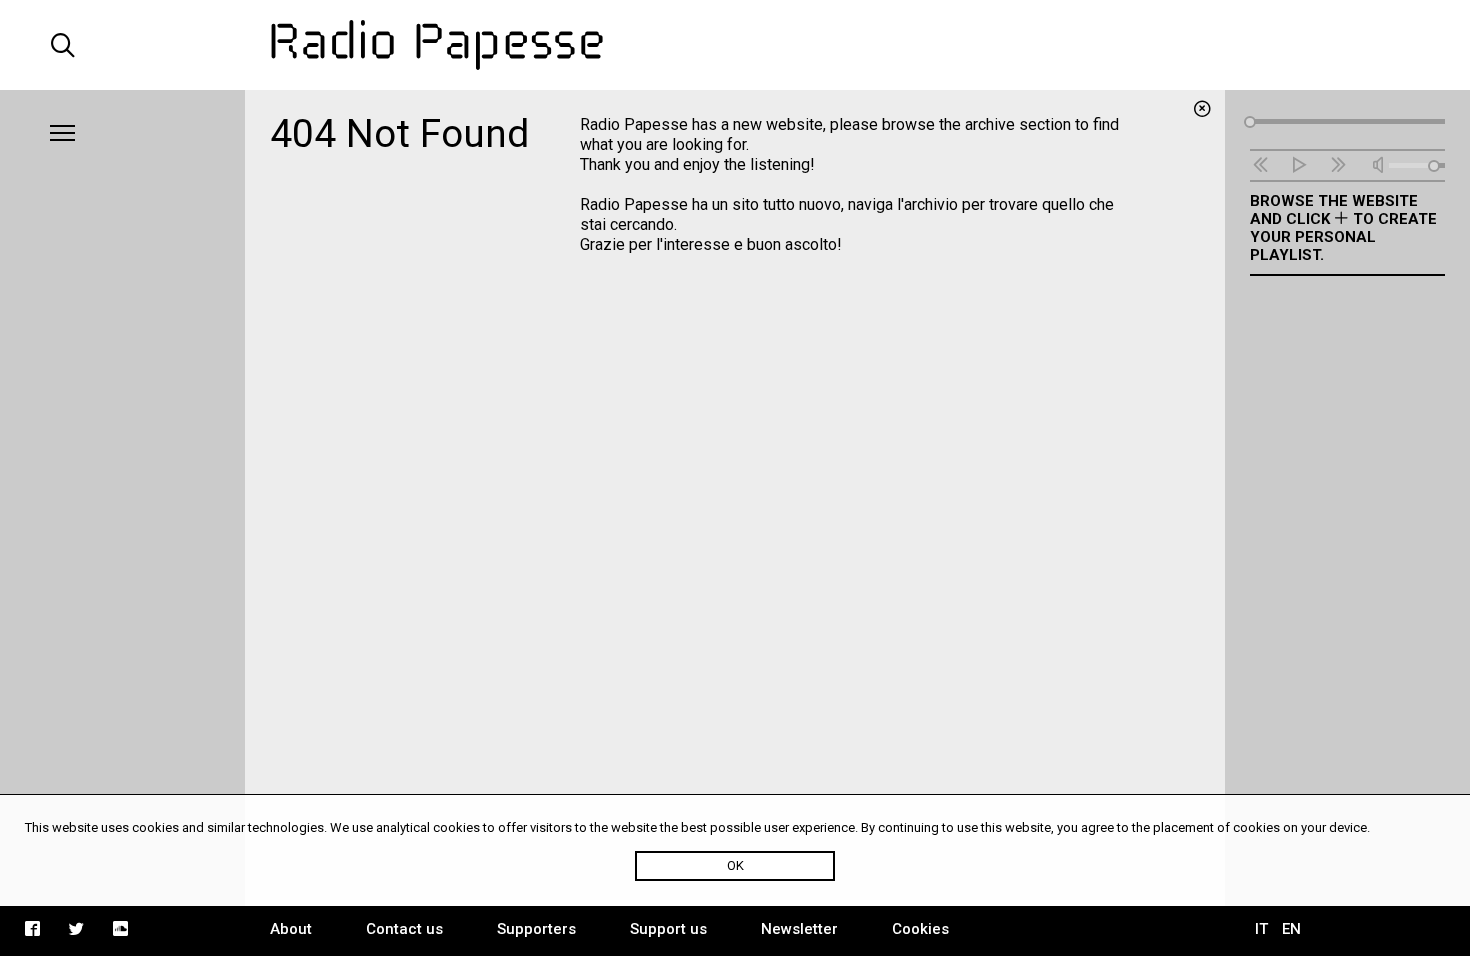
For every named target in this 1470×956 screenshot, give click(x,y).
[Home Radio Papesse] (735, 45)
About (291, 929)
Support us (668, 929)
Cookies (920, 929)
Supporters (536, 929)
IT (1261, 929)
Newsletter (799, 929)
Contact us (404, 929)
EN (1291, 929)
